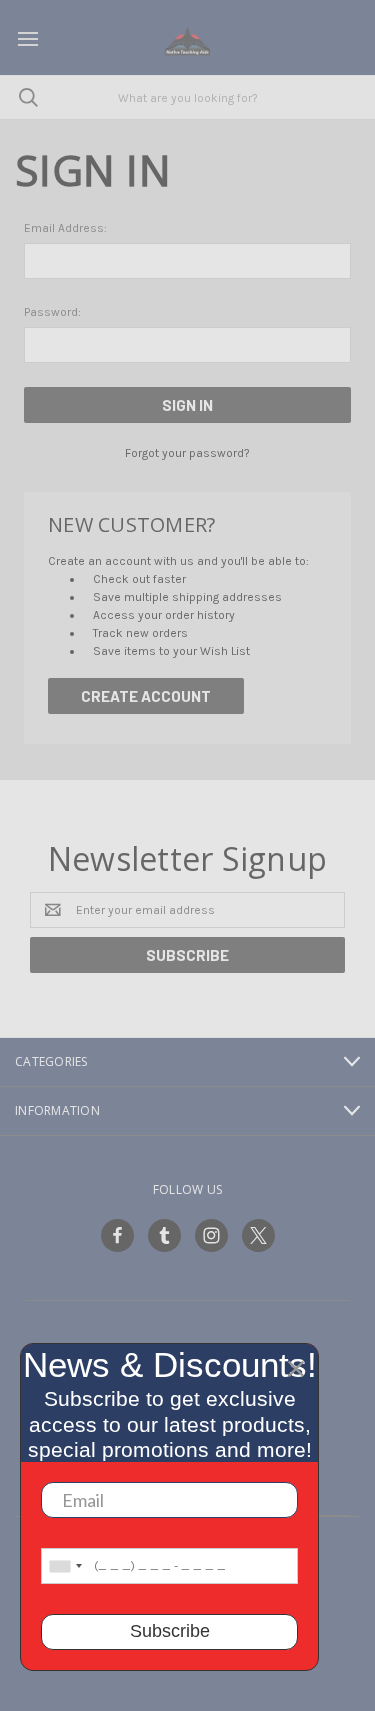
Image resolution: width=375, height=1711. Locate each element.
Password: (52, 312)
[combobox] (65, 1566)
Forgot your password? (187, 453)
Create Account (146, 696)
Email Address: (65, 228)
